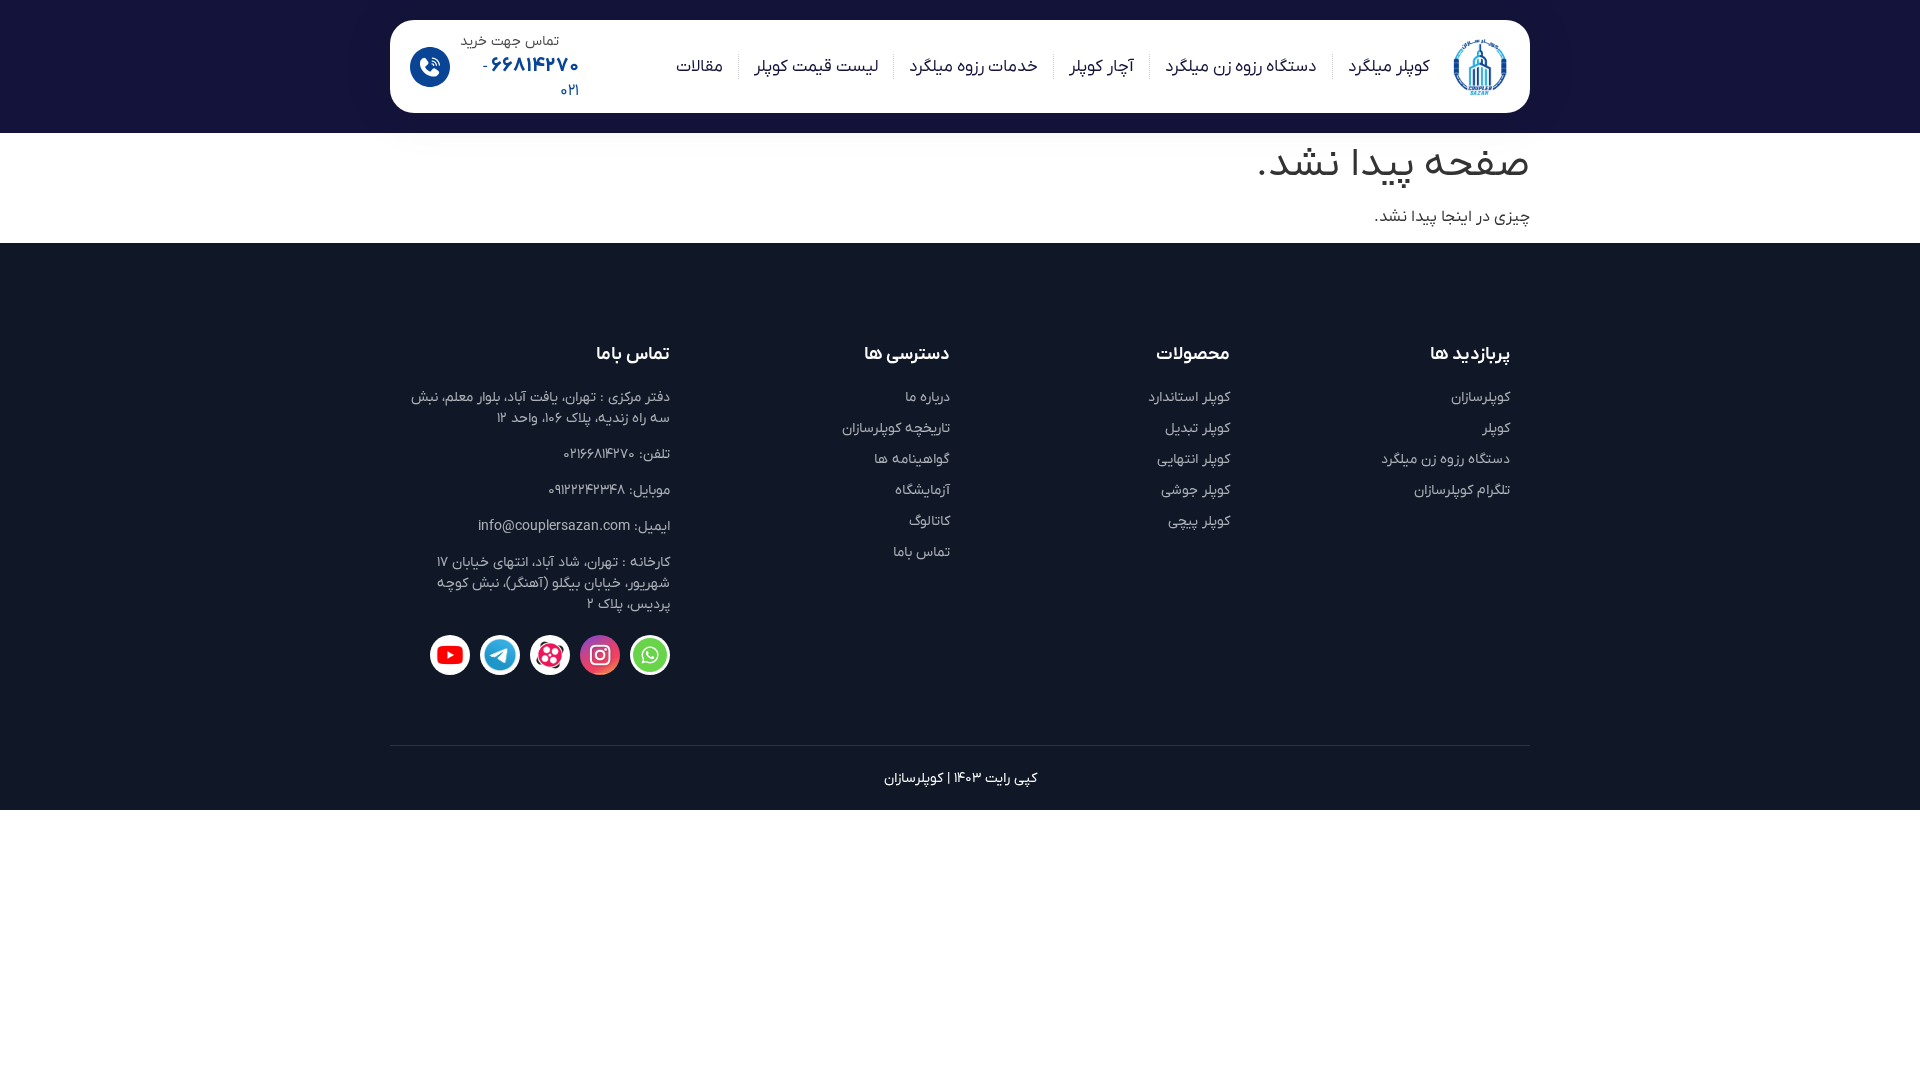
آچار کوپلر (1101, 67)
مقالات (699, 67)
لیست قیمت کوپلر (816, 67)
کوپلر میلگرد (1389, 67)
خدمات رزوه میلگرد (973, 67)
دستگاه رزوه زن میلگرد (1241, 67)
